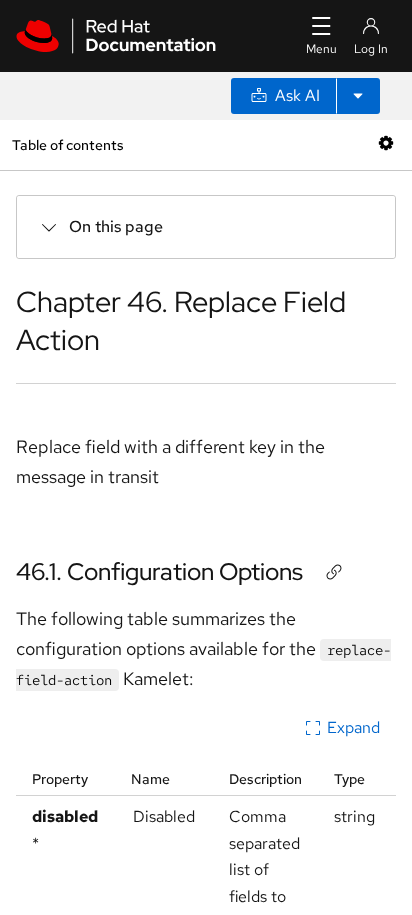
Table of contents (67, 144)
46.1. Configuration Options (159, 571)
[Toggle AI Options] (358, 96)
